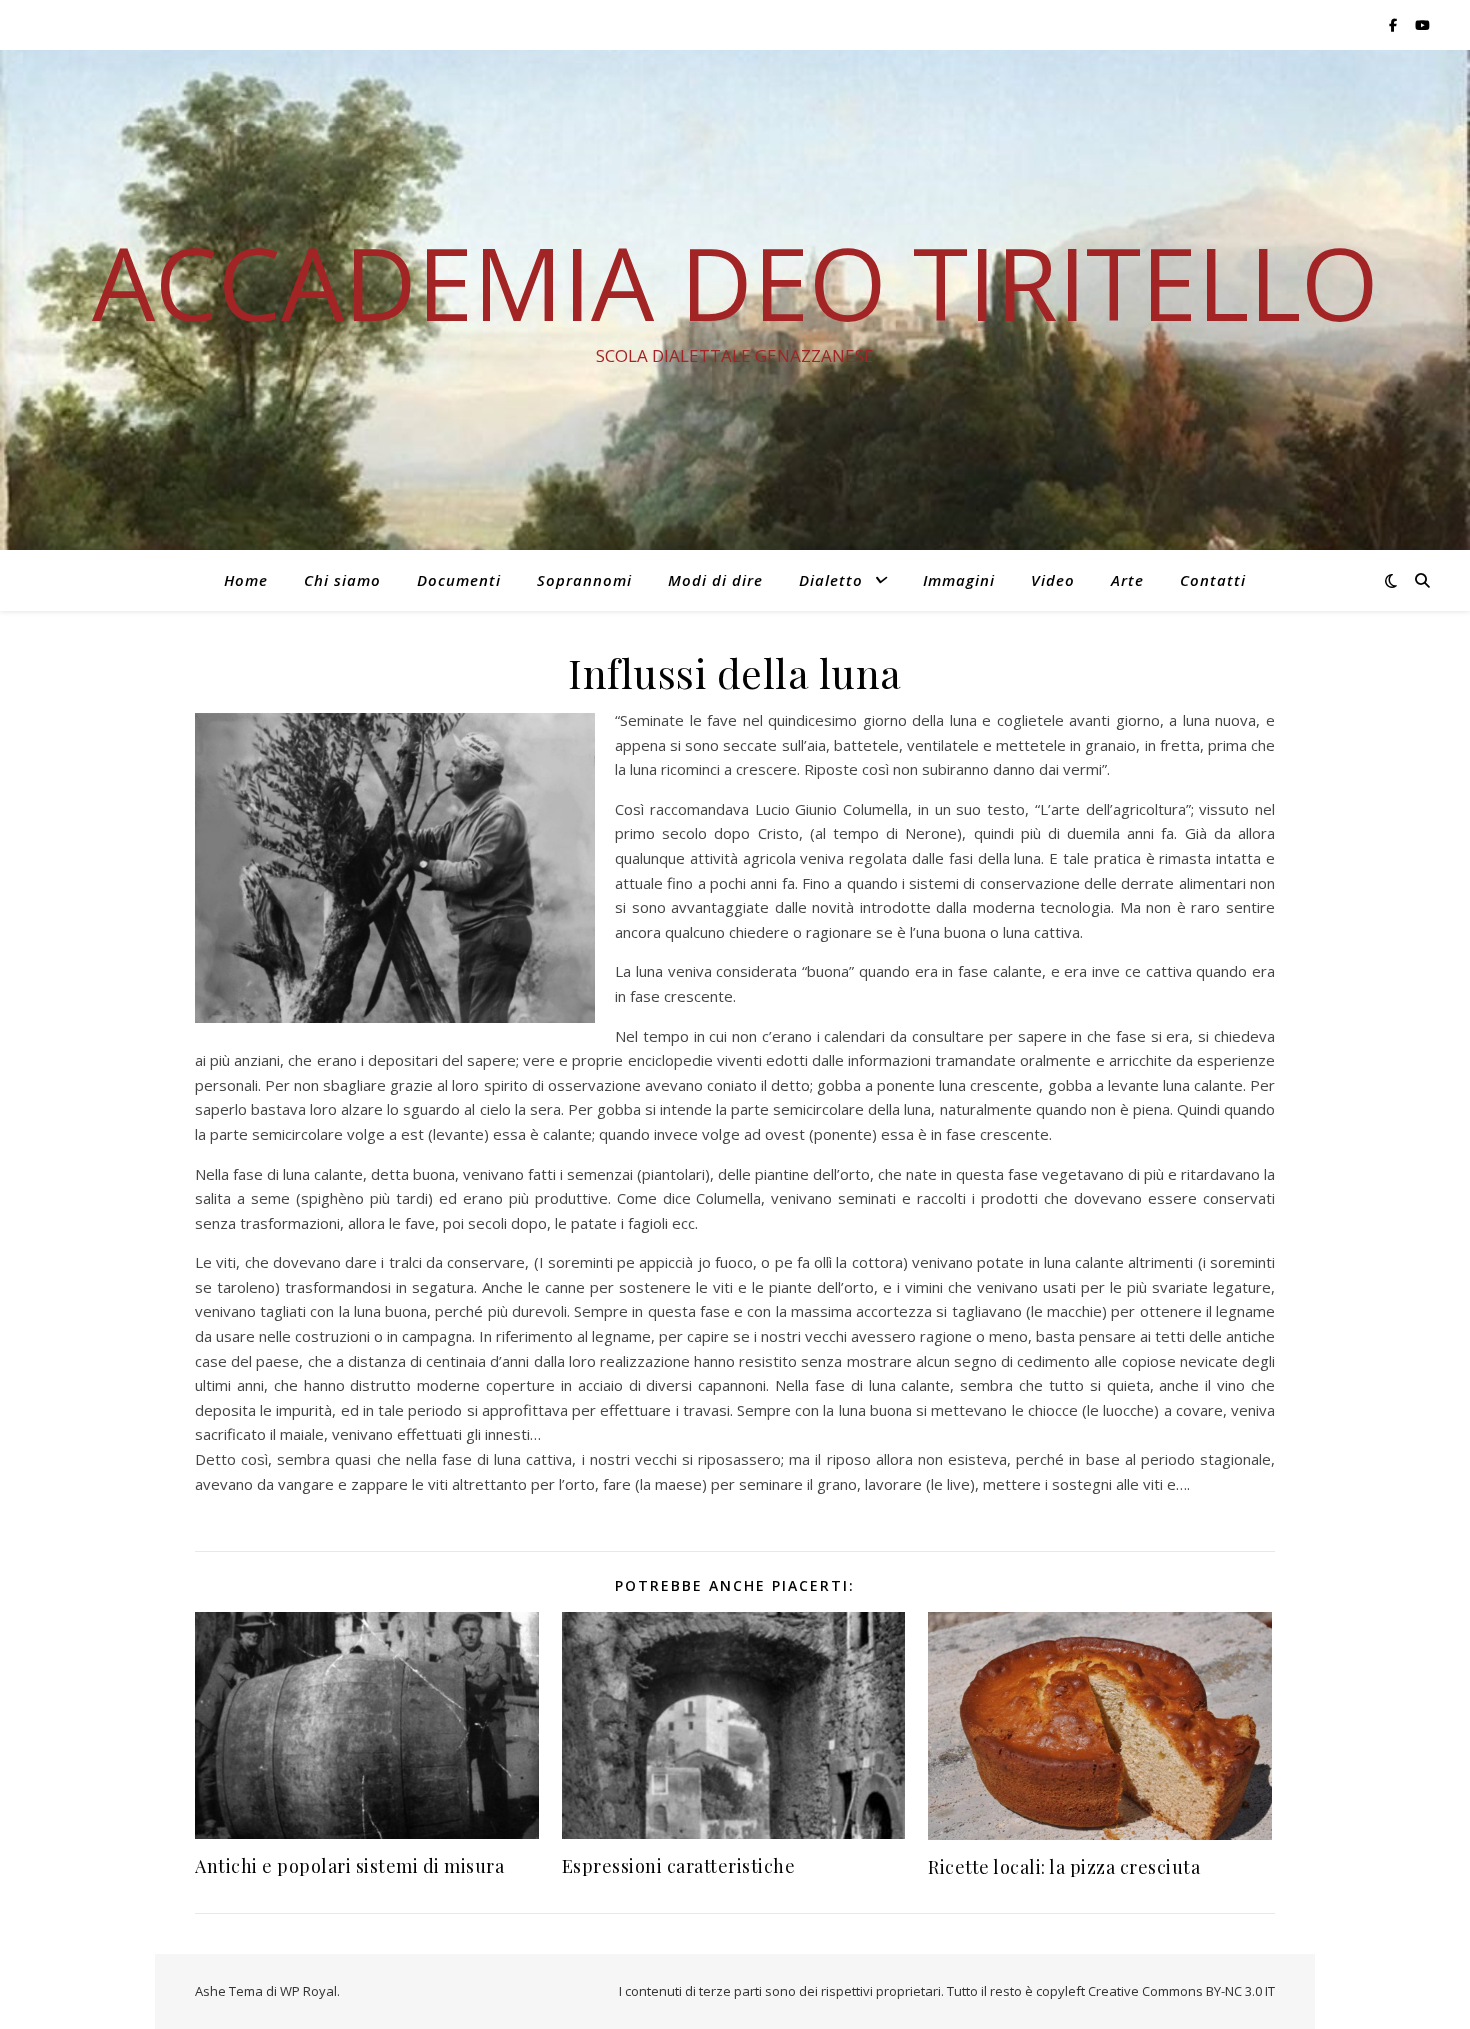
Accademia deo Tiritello (735, 282)
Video (1053, 580)
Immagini (959, 580)
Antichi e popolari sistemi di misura (349, 1866)
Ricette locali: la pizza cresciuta (1064, 1867)
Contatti (1213, 580)
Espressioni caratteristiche (679, 1866)
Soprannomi (584, 580)
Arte (1127, 580)
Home (246, 580)
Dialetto (831, 580)
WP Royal (308, 1991)
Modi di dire (715, 580)
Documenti (459, 580)
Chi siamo (342, 580)
